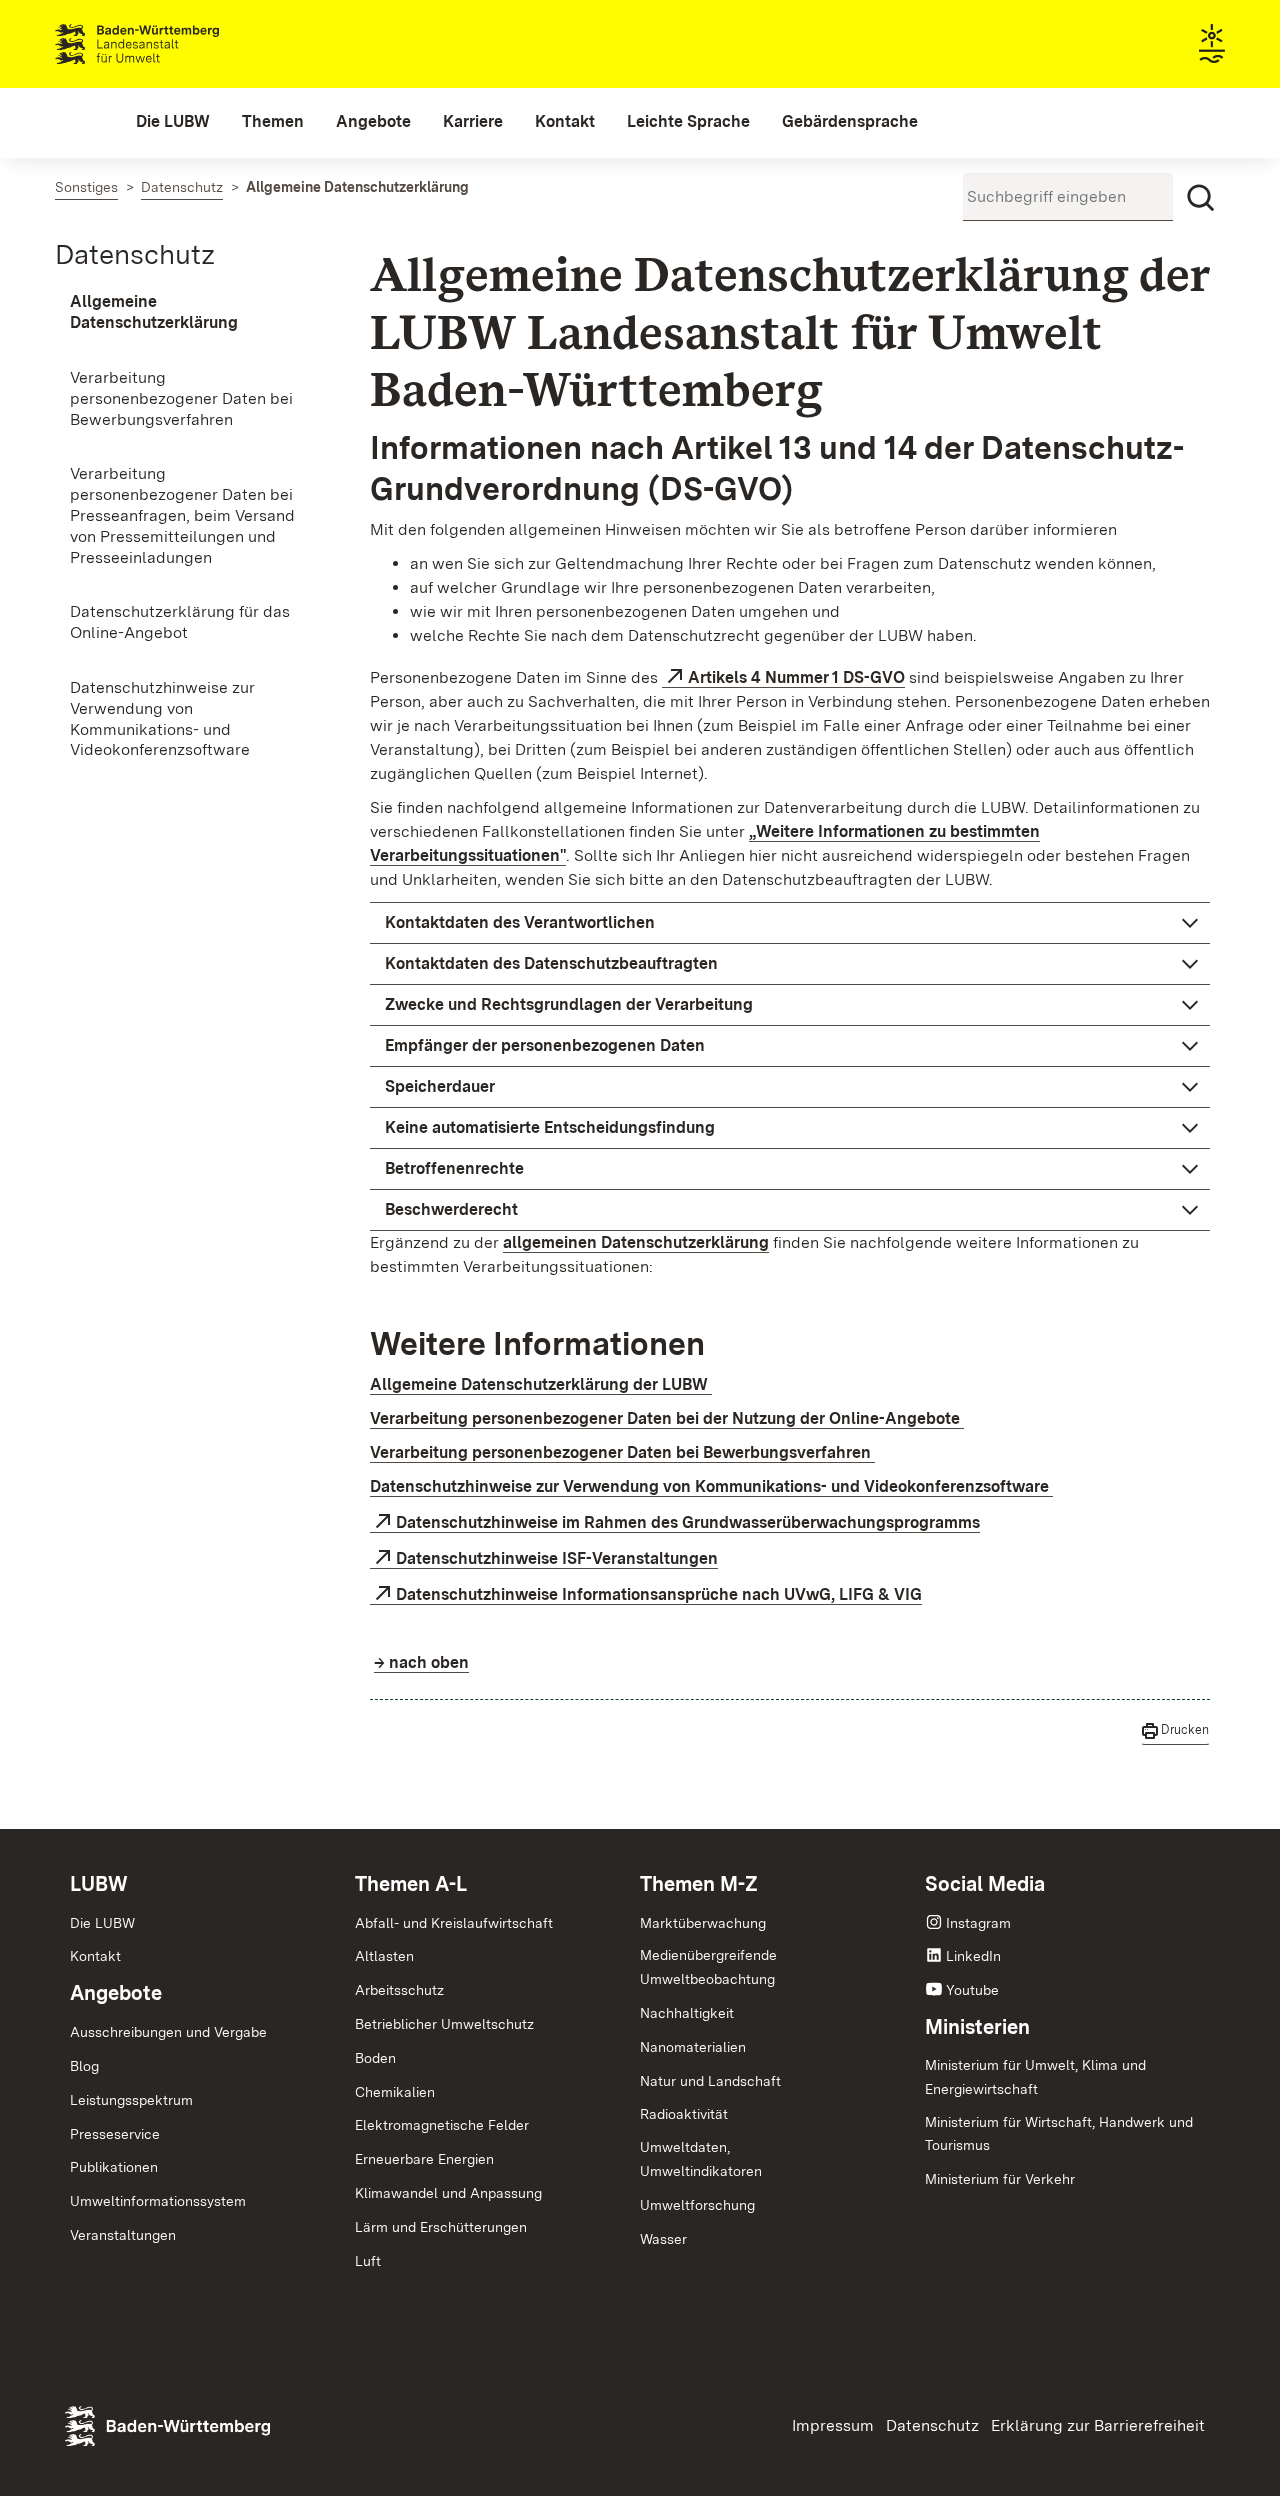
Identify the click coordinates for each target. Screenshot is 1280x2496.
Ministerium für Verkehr (1000, 2179)
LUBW (99, 1884)
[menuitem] (173, 122)
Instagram (978, 1923)
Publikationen (114, 2167)
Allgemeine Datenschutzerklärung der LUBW (541, 1384)
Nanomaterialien (693, 2047)
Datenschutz (135, 254)
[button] (790, 923)
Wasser (663, 2239)
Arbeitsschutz (399, 1990)
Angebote (116, 1993)
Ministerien (977, 2027)
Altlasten (384, 1956)
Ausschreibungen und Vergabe (168, 2032)
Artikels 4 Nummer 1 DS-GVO (796, 677)
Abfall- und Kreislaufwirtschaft (454, 1923)
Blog (84, 2066)
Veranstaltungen (123, 2235)
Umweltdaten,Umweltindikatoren (701, 2159)
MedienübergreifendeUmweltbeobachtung (708, 1967)
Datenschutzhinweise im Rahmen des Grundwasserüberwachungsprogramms (688, 1522)
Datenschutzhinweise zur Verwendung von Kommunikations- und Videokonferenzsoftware (711, 1486)
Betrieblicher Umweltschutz (444, 2024)
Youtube (972, 1990)
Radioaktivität (684, 2114)
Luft (368, 2261)
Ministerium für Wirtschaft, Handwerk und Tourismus (1059, 2134)
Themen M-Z (699, 1884)
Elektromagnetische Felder (442, 2125)
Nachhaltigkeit (687, 2013)
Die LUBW (102, 1923)
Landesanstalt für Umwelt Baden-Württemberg (172, 44)
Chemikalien (395, 2092)
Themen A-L (411, 1884)
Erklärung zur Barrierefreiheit (1098, 2425)
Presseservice (115, 2134)
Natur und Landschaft (710, 2081)
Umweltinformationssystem (158, 2201)
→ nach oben (421, 1662)
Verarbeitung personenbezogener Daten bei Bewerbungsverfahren (622, 1452)
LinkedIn (973, 1956)
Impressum (833, 2425)
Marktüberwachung (703, 1923)
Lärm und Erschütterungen (441, 2227)
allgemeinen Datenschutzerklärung (636, 1242)
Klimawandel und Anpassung (448, 2193)
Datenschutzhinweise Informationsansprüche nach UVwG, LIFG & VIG (659, 1594)
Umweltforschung (697, 2205)
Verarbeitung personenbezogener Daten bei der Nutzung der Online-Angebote (667, 1418)
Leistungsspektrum (131, 2100)
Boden (375, 2058)
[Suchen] (1201, 198)
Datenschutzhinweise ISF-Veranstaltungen (557, 1558)
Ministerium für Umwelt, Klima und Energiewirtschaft (1035, 2077)
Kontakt (95, 1956)
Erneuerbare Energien (424, 2159)
